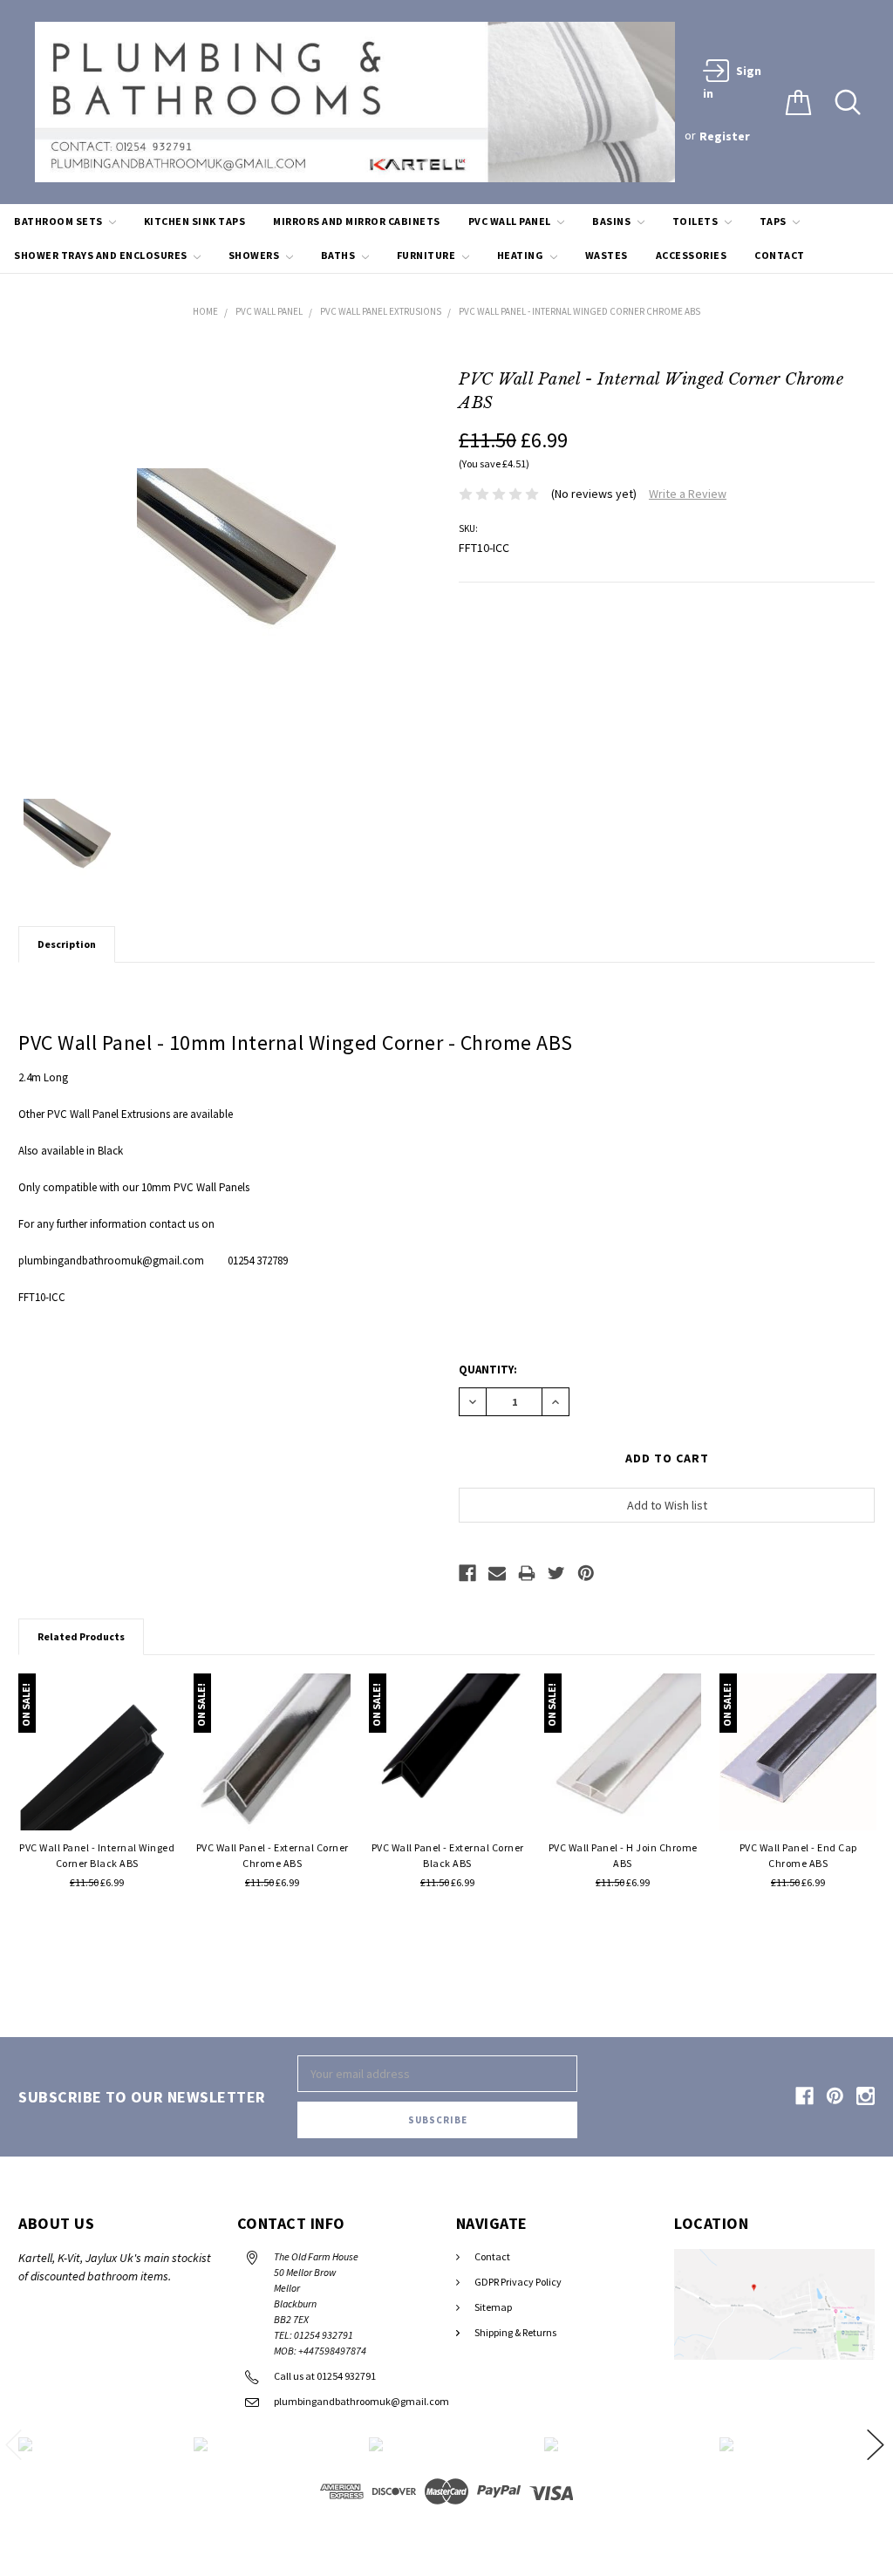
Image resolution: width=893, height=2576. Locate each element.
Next (876, 2445)
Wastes (607, 255)
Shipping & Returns (515, 2332)
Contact (780, 255)
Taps (774, 221)
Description (67, 944)
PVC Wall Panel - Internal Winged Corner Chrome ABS (579, 311)
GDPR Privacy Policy (518, 2282)
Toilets (696, 221)
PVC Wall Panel (511, 221)
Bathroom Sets (59, 221)
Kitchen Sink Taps (195, 221)
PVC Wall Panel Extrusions (381, 311)
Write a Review (688, 494)
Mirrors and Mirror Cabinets (357, 221)
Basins (613, 221)
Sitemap (493, 2307)
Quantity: (488, 1370)
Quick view (97, 1806)
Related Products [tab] (81, 1636)
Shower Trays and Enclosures (102, 255)
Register (725, 136)
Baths (339, 255)
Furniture (427, 255)
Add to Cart (163, 1690)
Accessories (692, 255)
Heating (521, 255)
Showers (255, 255)
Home (205, 311)
